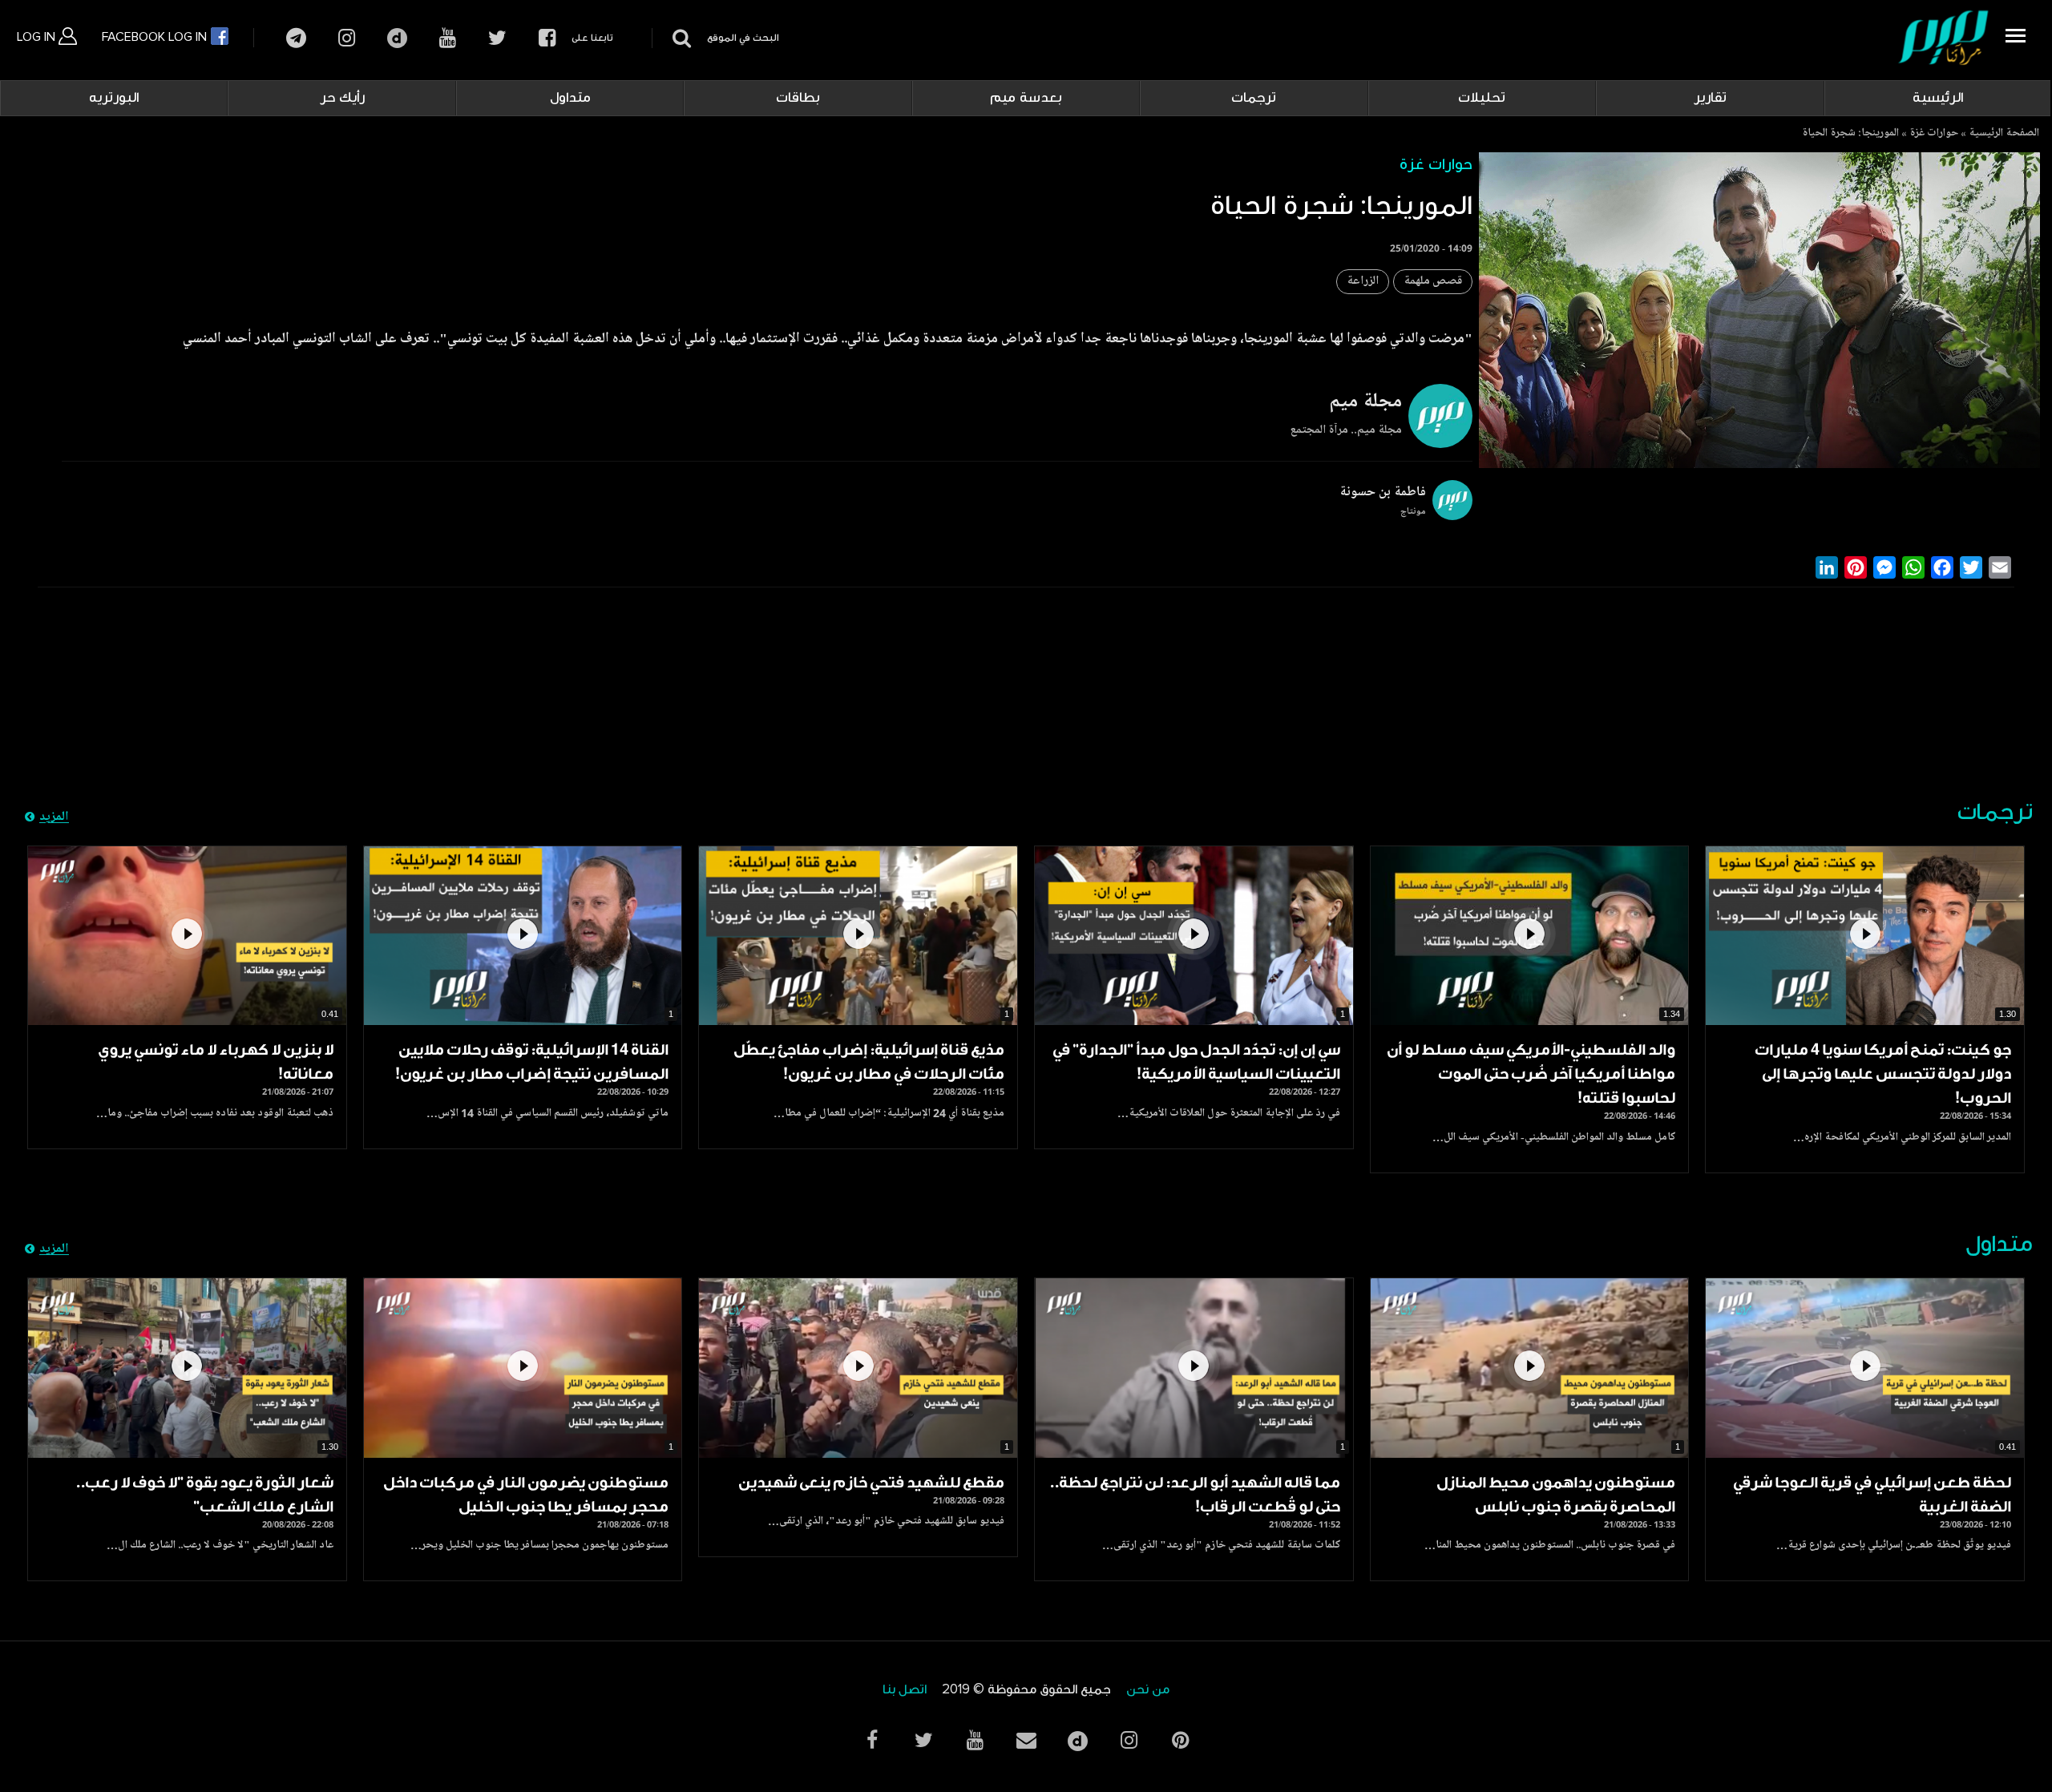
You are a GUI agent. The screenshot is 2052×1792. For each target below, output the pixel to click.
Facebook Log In (156, 37)
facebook (547, 38)
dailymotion (397, 38)
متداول (570, 98)
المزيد (54, 817)
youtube (448, 38)
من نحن (1148, 1690)
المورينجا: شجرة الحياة (1850, 134)
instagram (347, 38)
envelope (1026, 1740)
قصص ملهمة (1433, 282)
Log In (38, 37)
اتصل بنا (905, 1690)
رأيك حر (342, 98)
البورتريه (114, 98)
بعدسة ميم (1026, 98)
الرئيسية (1938, 98)
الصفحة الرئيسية (2004, 134)
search (679, 38)
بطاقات (798, 98)
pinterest (1180, 1740)
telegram (296, 38)
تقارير (1710, 98)
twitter (497, 38)
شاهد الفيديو (1865, 936)
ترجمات (1254, 98)
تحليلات (1482, 98)
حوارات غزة (1934, 134)
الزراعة (1363, 282)
